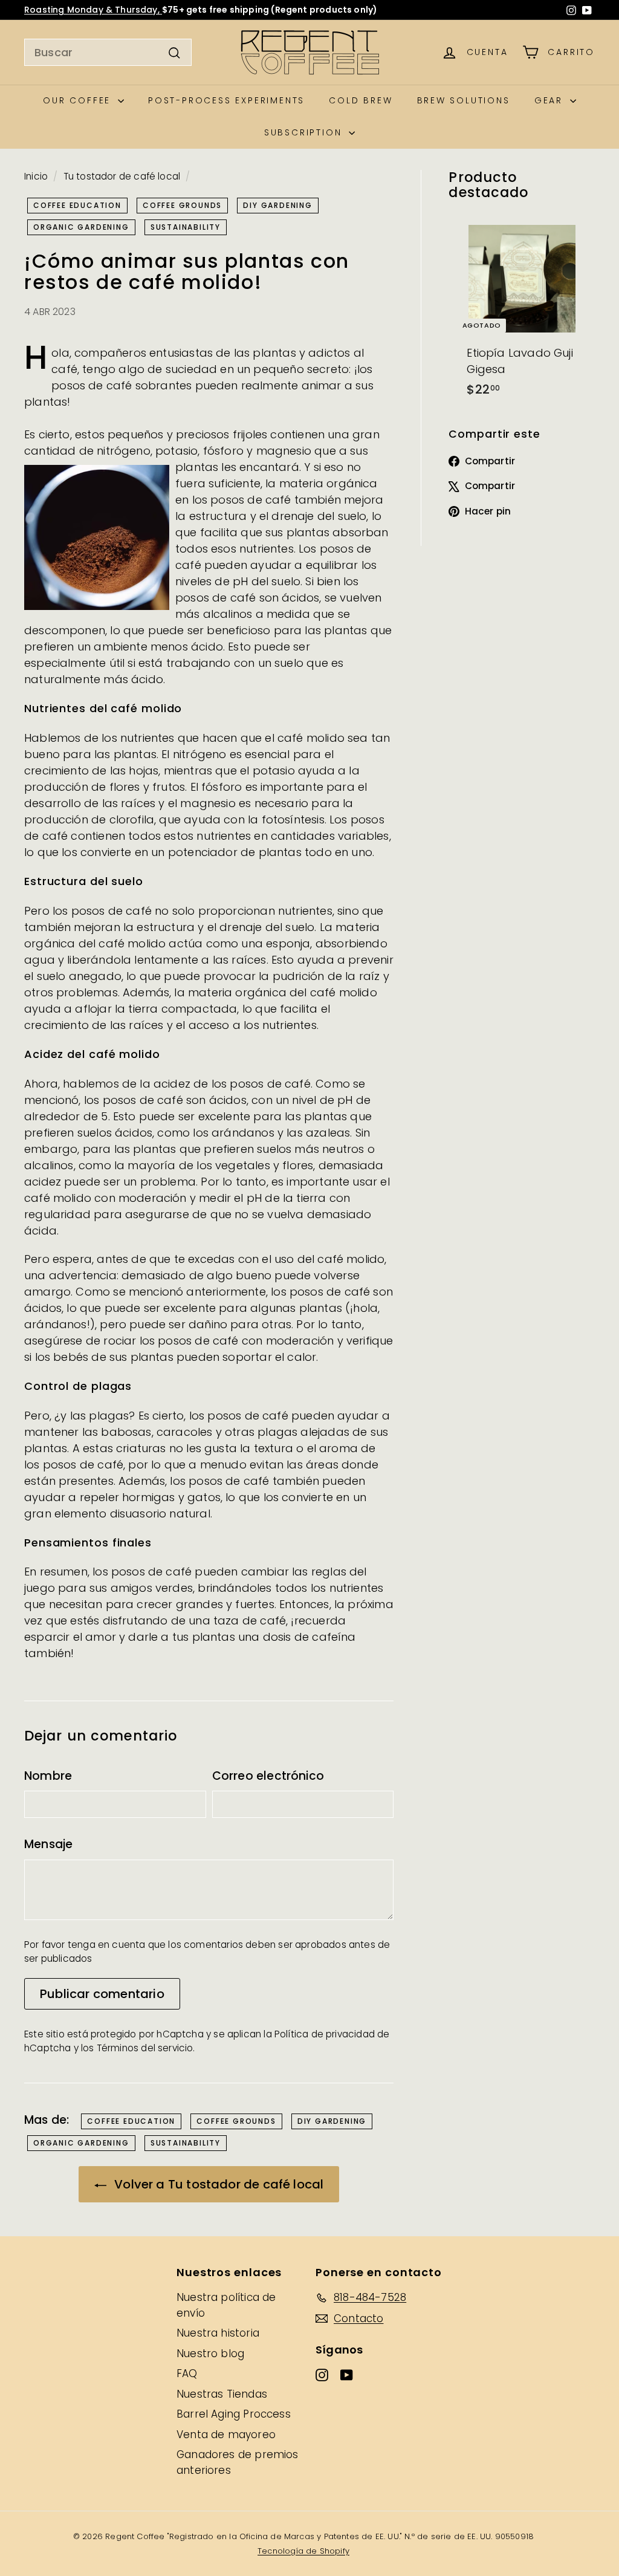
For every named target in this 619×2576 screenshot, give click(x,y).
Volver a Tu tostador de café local (217, 2184)
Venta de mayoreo (226, 2435)
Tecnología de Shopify (303, 2551)
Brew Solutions (464, 100)
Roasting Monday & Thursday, (93, 10)
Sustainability (186, 227)
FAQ (187, 2373)
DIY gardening (277, 205)
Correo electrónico (268, 1776)
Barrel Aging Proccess (234, 2414)
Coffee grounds (182, 205)
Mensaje (48, 1844)
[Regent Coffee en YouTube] (587, 10)
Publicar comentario (102, 1994)
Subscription (305, 132)
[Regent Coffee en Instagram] (571, 10)
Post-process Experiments (226, 100)
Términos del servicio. (146, 2048)
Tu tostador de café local (122, 176)
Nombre (48, 1776)
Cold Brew (361, 100)
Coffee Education (77, 205)
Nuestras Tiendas (222, 2394)
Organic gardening (81, 227)
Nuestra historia (218, 2333)
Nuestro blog (210, 2354)
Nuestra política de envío (226, 2305)
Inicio (36, 176)
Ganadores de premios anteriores (238, 2462)
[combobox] (108, 52)
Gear (551, 100)
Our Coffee (79, 100)
